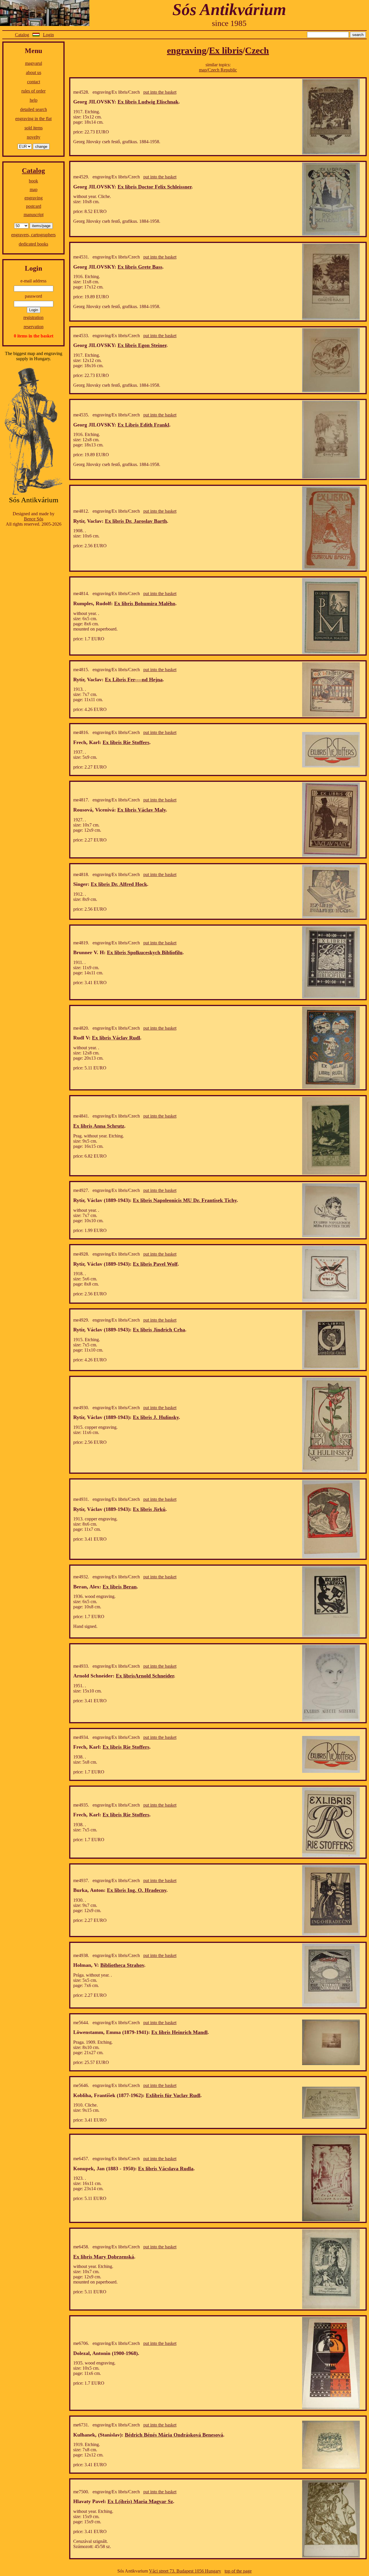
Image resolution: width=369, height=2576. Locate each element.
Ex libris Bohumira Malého (145, 603)
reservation (34, 327)
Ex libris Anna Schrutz (99, 1126)
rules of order (33, 91)
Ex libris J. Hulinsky (156, 1417)
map (34, 189)
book (33, 181)
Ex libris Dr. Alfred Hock (119, 884)
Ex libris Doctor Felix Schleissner (155, 187)
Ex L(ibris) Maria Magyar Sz (140, 2501)
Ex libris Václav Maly (142, 810)
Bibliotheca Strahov (122, 1965)
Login (48, 35)
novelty (34, 137)
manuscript (34, 215)
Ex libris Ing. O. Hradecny (137, 1890)
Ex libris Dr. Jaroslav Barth (136, 521)
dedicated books (33, 244)
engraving (34, 198)
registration (33, 317)
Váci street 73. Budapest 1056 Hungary (185, 2571)
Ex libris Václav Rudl (116, 1038)
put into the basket (160, 92)
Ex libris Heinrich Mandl (179, 2032)
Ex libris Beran (120, 1587)
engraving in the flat (33, 119)
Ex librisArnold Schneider (145, 1676)
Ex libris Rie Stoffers (126, 742)
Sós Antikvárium (229, 9)
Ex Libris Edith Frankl (143, 425)
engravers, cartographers (33, 235)
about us (34, 72)
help (34, 100)
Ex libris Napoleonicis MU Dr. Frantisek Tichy (185, 1200)
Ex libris (226, 50)
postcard (34, 206)
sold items (34, 128)
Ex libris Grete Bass (140, 267)
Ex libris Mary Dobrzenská (104, 2257)
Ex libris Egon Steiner (142, 345)
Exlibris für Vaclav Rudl (173, 2095)
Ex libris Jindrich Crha (159, 1330)
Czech (257, 50)
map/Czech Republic (218, 70)
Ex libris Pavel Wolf (155, 1264)
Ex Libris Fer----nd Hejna (134, 680)
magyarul (34, 63)
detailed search (34, 109)
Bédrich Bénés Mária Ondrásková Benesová (174, 2435)
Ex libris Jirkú (149, 1509)
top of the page (238, 2571)
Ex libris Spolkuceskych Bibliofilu (145, 952)
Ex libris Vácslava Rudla (166, 2169)
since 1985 (229, 23)
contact (34, 82)
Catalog (22, 35)
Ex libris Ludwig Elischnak (148, 102)
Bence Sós (34, 519)
